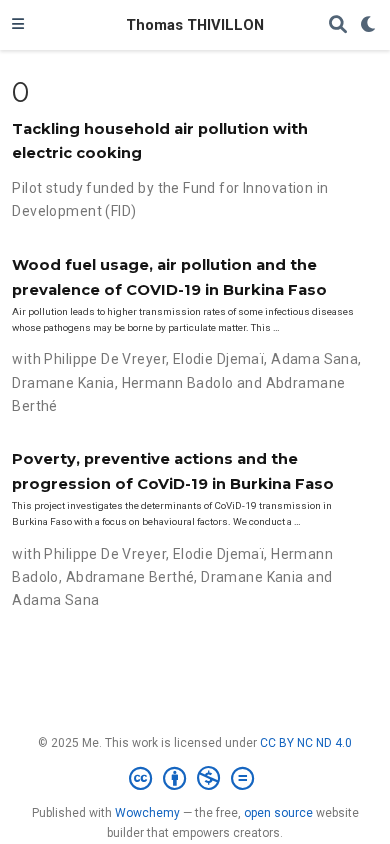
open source (278, 813)
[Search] (338, 25)
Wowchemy (147, 813)
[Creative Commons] (195, 779)
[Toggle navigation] (18, 25)
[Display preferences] (369, 25)
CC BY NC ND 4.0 (306, 743)
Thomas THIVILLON (195, 25)
